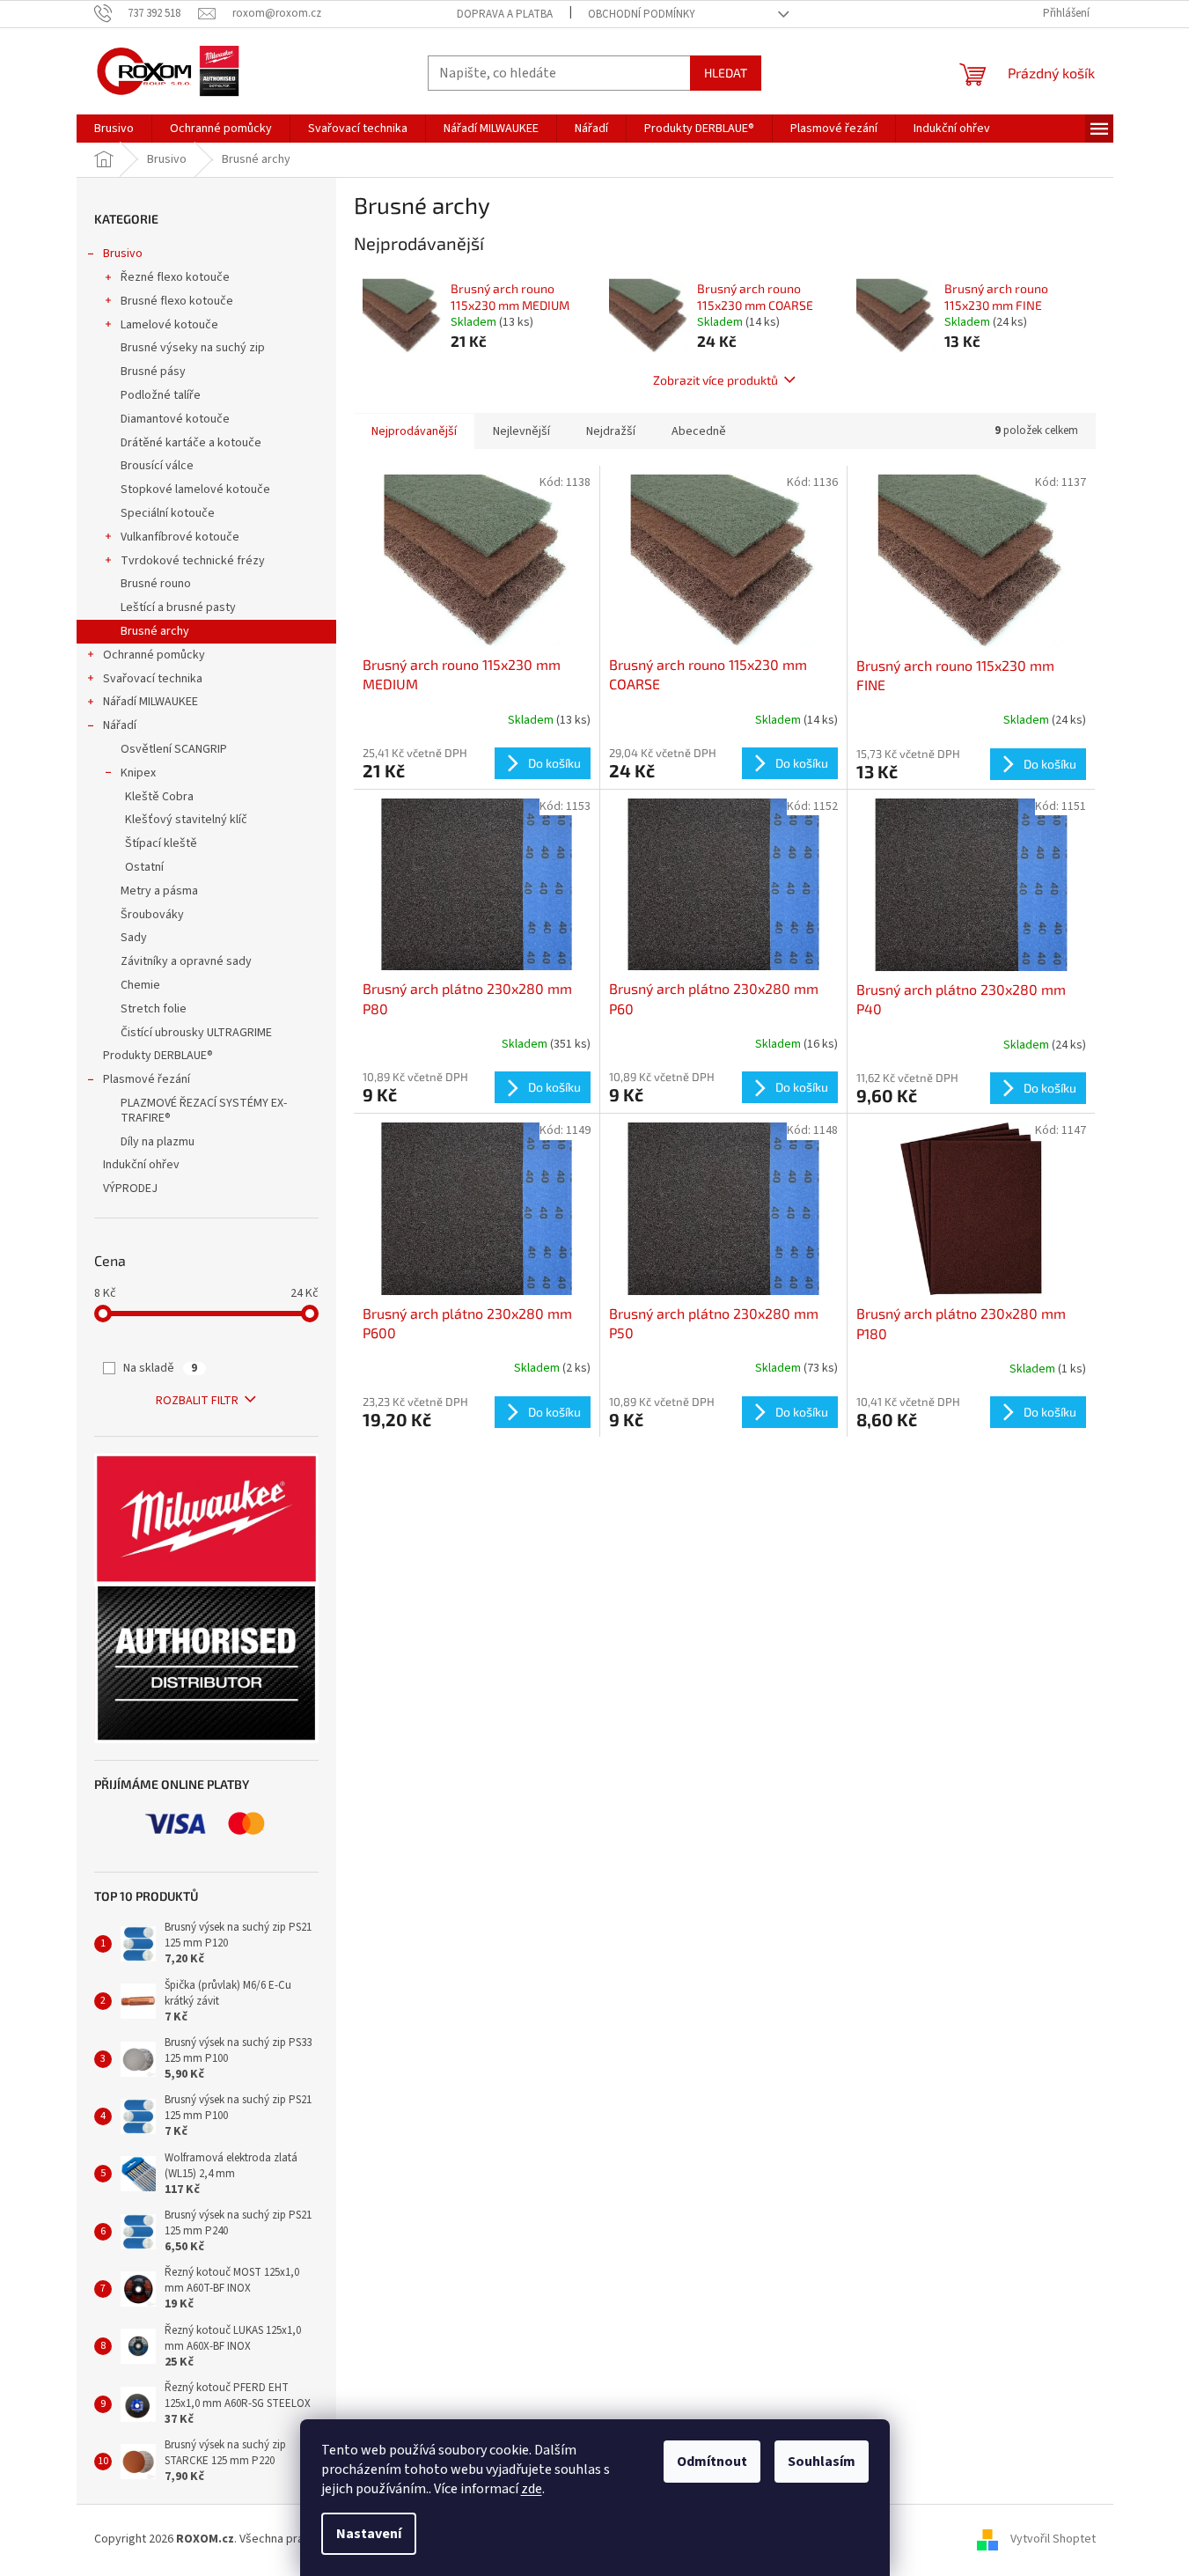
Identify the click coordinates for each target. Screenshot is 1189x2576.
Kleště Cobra (159, 797)
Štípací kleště (161, 843)
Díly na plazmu (158, 1142)
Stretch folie (154, 1009)
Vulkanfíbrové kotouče (180, 537)
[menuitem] (114, 129)
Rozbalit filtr (197, 1401)
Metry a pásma (159, 891)
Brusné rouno (156, 584)
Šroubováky (152, 915)
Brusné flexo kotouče (177, 301)
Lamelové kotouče (169, 325)
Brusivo (123, 254)
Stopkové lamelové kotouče (195, 489)
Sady (134, 938)
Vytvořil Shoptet (1053, 2540)
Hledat (726, 73)
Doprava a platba (505, 14)
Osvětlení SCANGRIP (174, 749)
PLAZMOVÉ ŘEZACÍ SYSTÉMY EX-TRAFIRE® (204, 1111)
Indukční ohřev (141, 1165)
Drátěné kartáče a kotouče (191, 443)
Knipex (138, 773)
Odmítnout (712, 2462)
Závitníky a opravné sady (186, 961)
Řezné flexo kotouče (175, 277)
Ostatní (144, 867)
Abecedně (699, 431)
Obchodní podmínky (642, 14)
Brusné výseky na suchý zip (193, 348)
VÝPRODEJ (130, 1189)
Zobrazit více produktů (716, 380)
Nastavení (369, 2534)
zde (532, 2489)
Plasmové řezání (147, 1079)
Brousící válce (157, 466)
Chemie (140, 985)
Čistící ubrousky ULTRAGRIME (196, 1033)
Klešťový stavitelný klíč (186, 820)
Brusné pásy (153, 372)
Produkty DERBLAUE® (158, 1056)
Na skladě (160, 1368)
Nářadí (120, 725)
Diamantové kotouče (175, 419)
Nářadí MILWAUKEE (150, 702)
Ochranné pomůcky (154, 655)
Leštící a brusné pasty (178, 607)
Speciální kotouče (168, 513)
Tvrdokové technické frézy (193, 561)
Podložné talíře (161, 395)
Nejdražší (611, 431)
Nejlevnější (521, 431)
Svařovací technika (153, 679)
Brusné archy (155, 631)
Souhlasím (822, 2462)
